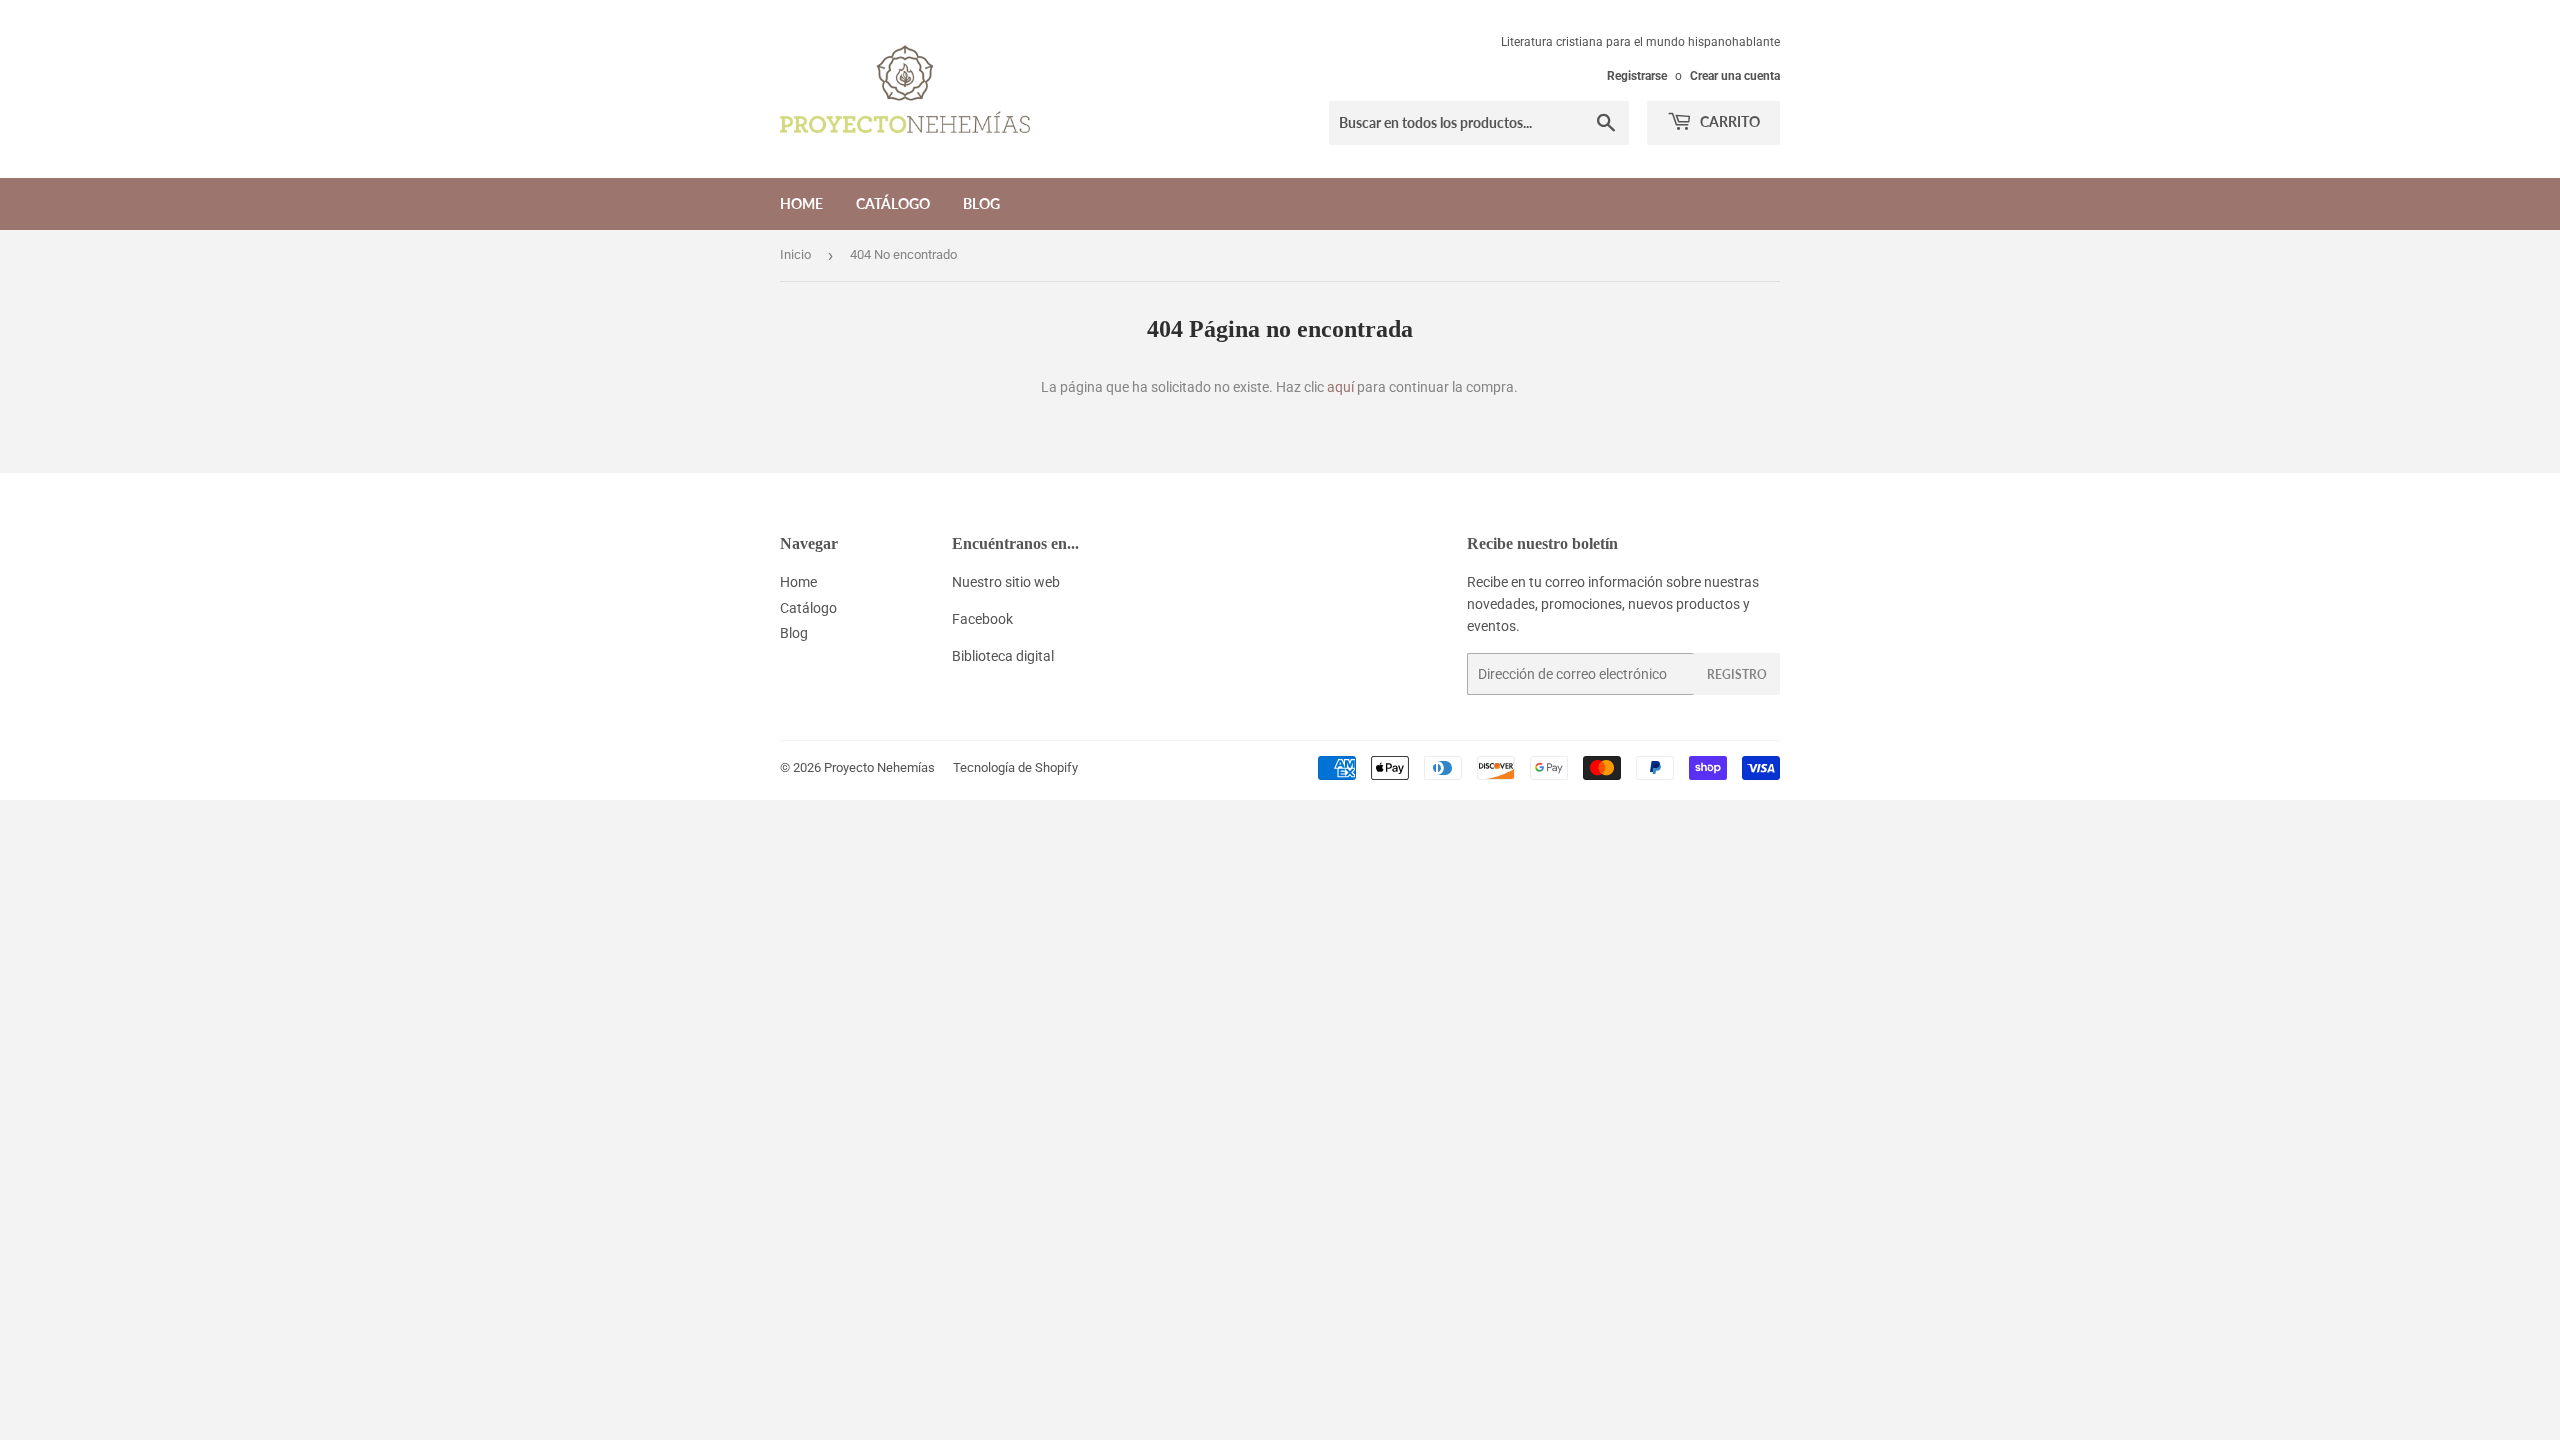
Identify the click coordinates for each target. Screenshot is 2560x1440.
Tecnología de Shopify (1015, 767)
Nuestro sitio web (1006, 582)
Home (801, 203)
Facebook (982, 619)
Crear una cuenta (1735, 76)
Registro (1737, 674)
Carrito (1728, 121)
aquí (1340, 387)
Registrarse (1637, 76)
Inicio (795, 254)
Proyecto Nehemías (879, 767)
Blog (981, 203)
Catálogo (893, 203)
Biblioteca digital (1003, 656)
